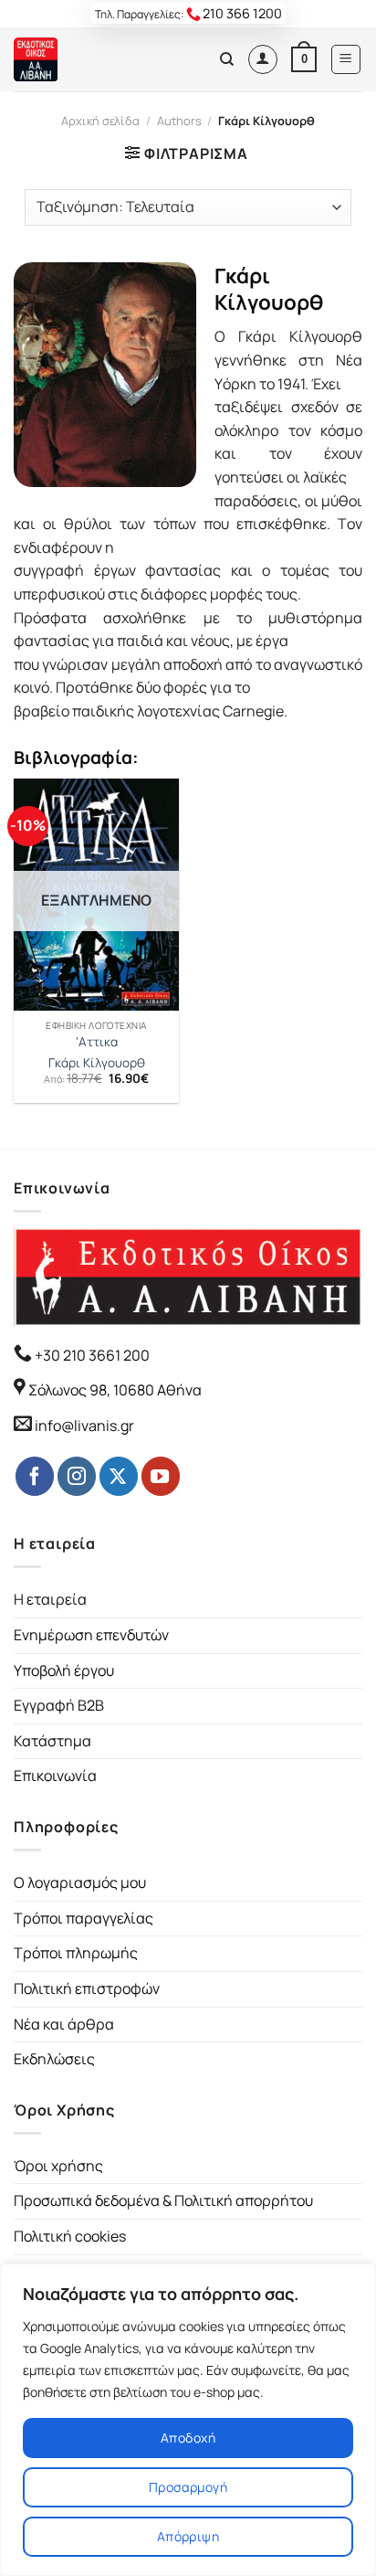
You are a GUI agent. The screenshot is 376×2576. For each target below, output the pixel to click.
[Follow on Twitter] (119, 1476)
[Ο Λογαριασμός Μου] (263, 59)
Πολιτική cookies (70, 2236)
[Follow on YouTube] (161, 1476)
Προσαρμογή (188, 2487)
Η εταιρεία (50, 1599)
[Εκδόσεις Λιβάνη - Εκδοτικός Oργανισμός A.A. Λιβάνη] (75, 59)
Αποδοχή (188, 2438)
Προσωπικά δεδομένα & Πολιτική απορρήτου (163, 2200)
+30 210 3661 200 (91, 1355)
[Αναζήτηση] (227, 59)
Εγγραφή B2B (59, 1705)
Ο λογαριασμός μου (80, 1882)
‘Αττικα (97, 1042)
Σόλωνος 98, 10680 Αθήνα (115, 1390)
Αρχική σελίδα (100, 121)
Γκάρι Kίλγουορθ (97, 1063)
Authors (179, 121)
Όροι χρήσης (58, 2166)
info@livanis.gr (84, 1426)
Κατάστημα (52, 1741)
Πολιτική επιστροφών (87, 1988)
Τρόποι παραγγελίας (84, 1918)
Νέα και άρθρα (64, 2024)
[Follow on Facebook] (35, 1476)
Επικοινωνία (55, 1776)
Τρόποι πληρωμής (76, 1953)
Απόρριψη (188, 2536)
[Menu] (346, 59)
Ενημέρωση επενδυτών (91, 1635)
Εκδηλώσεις (54, 2059)
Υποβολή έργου (64, 1670)
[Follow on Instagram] (77, 1476)
